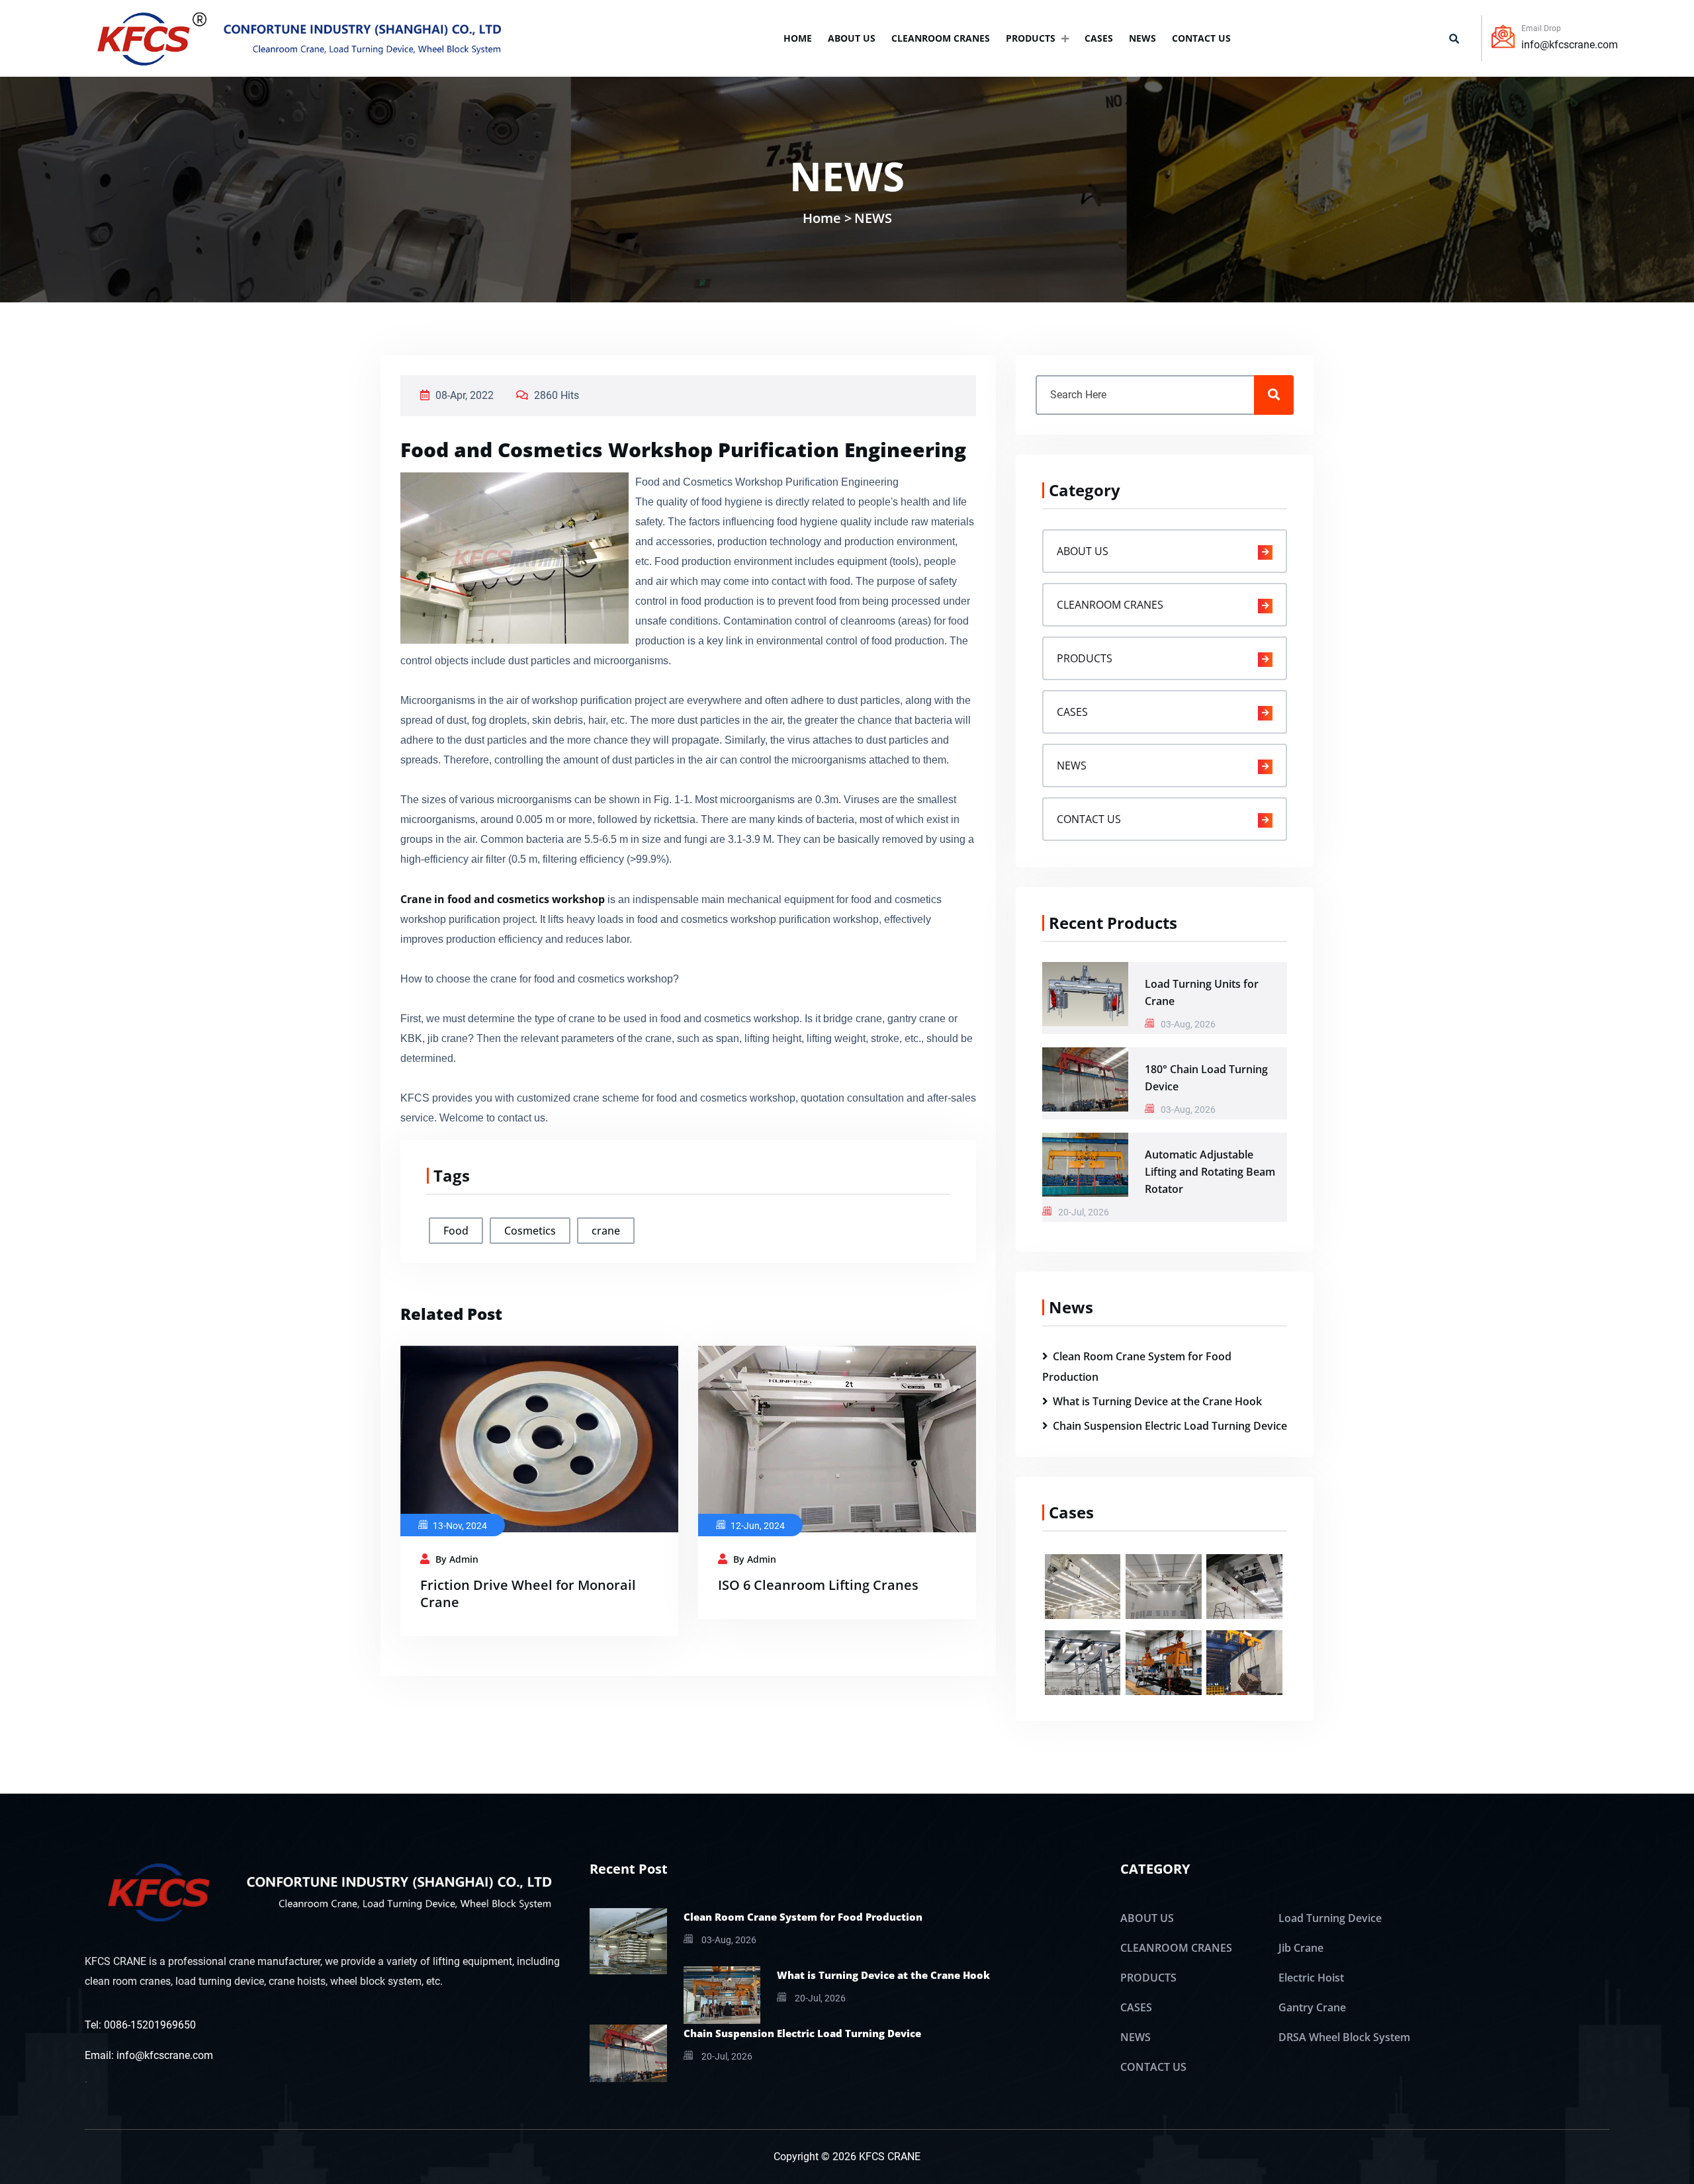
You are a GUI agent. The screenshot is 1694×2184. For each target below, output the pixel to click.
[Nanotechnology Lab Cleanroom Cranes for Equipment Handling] (1083, 1585)
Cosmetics (530, 1231)
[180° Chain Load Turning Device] (1085, 1078)
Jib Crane (1301, 1948)
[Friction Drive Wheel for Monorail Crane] (539, 1438)
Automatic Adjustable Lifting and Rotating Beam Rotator (1210, 1172)
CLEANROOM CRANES (941, 38)
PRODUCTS (1031, 38)
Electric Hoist (1311, 1978)
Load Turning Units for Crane (1202, 992)
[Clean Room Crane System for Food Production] (628, 1940)
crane (606, 1231)
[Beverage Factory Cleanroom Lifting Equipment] (1244, 1585)
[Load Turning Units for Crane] (1085, 993)
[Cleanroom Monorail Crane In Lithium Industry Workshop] (1083, 1661)
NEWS (1142, 38)
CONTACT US (1201, 38)
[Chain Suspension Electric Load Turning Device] (628, 2052)
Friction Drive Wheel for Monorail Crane (528, 1594)
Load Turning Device (1330, 1918)
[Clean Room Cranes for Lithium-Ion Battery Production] (1164, 1585)
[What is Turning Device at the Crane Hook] (722, 1994)
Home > (827, 218)
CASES (1099, 38)
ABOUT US (852, 38)
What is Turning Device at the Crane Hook (883, 1975)
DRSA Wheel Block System (1344, 2037)
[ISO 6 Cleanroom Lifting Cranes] (837, 1438)
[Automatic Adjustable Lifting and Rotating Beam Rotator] (1085, 1164)
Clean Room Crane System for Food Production (803, 1917)
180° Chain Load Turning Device (1206, 1078)
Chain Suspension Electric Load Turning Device (802, 2033)
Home (798, 38)
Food (456, 1231)
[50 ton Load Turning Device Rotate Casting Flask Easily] (1244, 1661)
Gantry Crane (1312, 2007)
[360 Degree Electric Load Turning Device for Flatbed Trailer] (1164, 1661)
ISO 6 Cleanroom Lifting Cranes (818, 1585)
